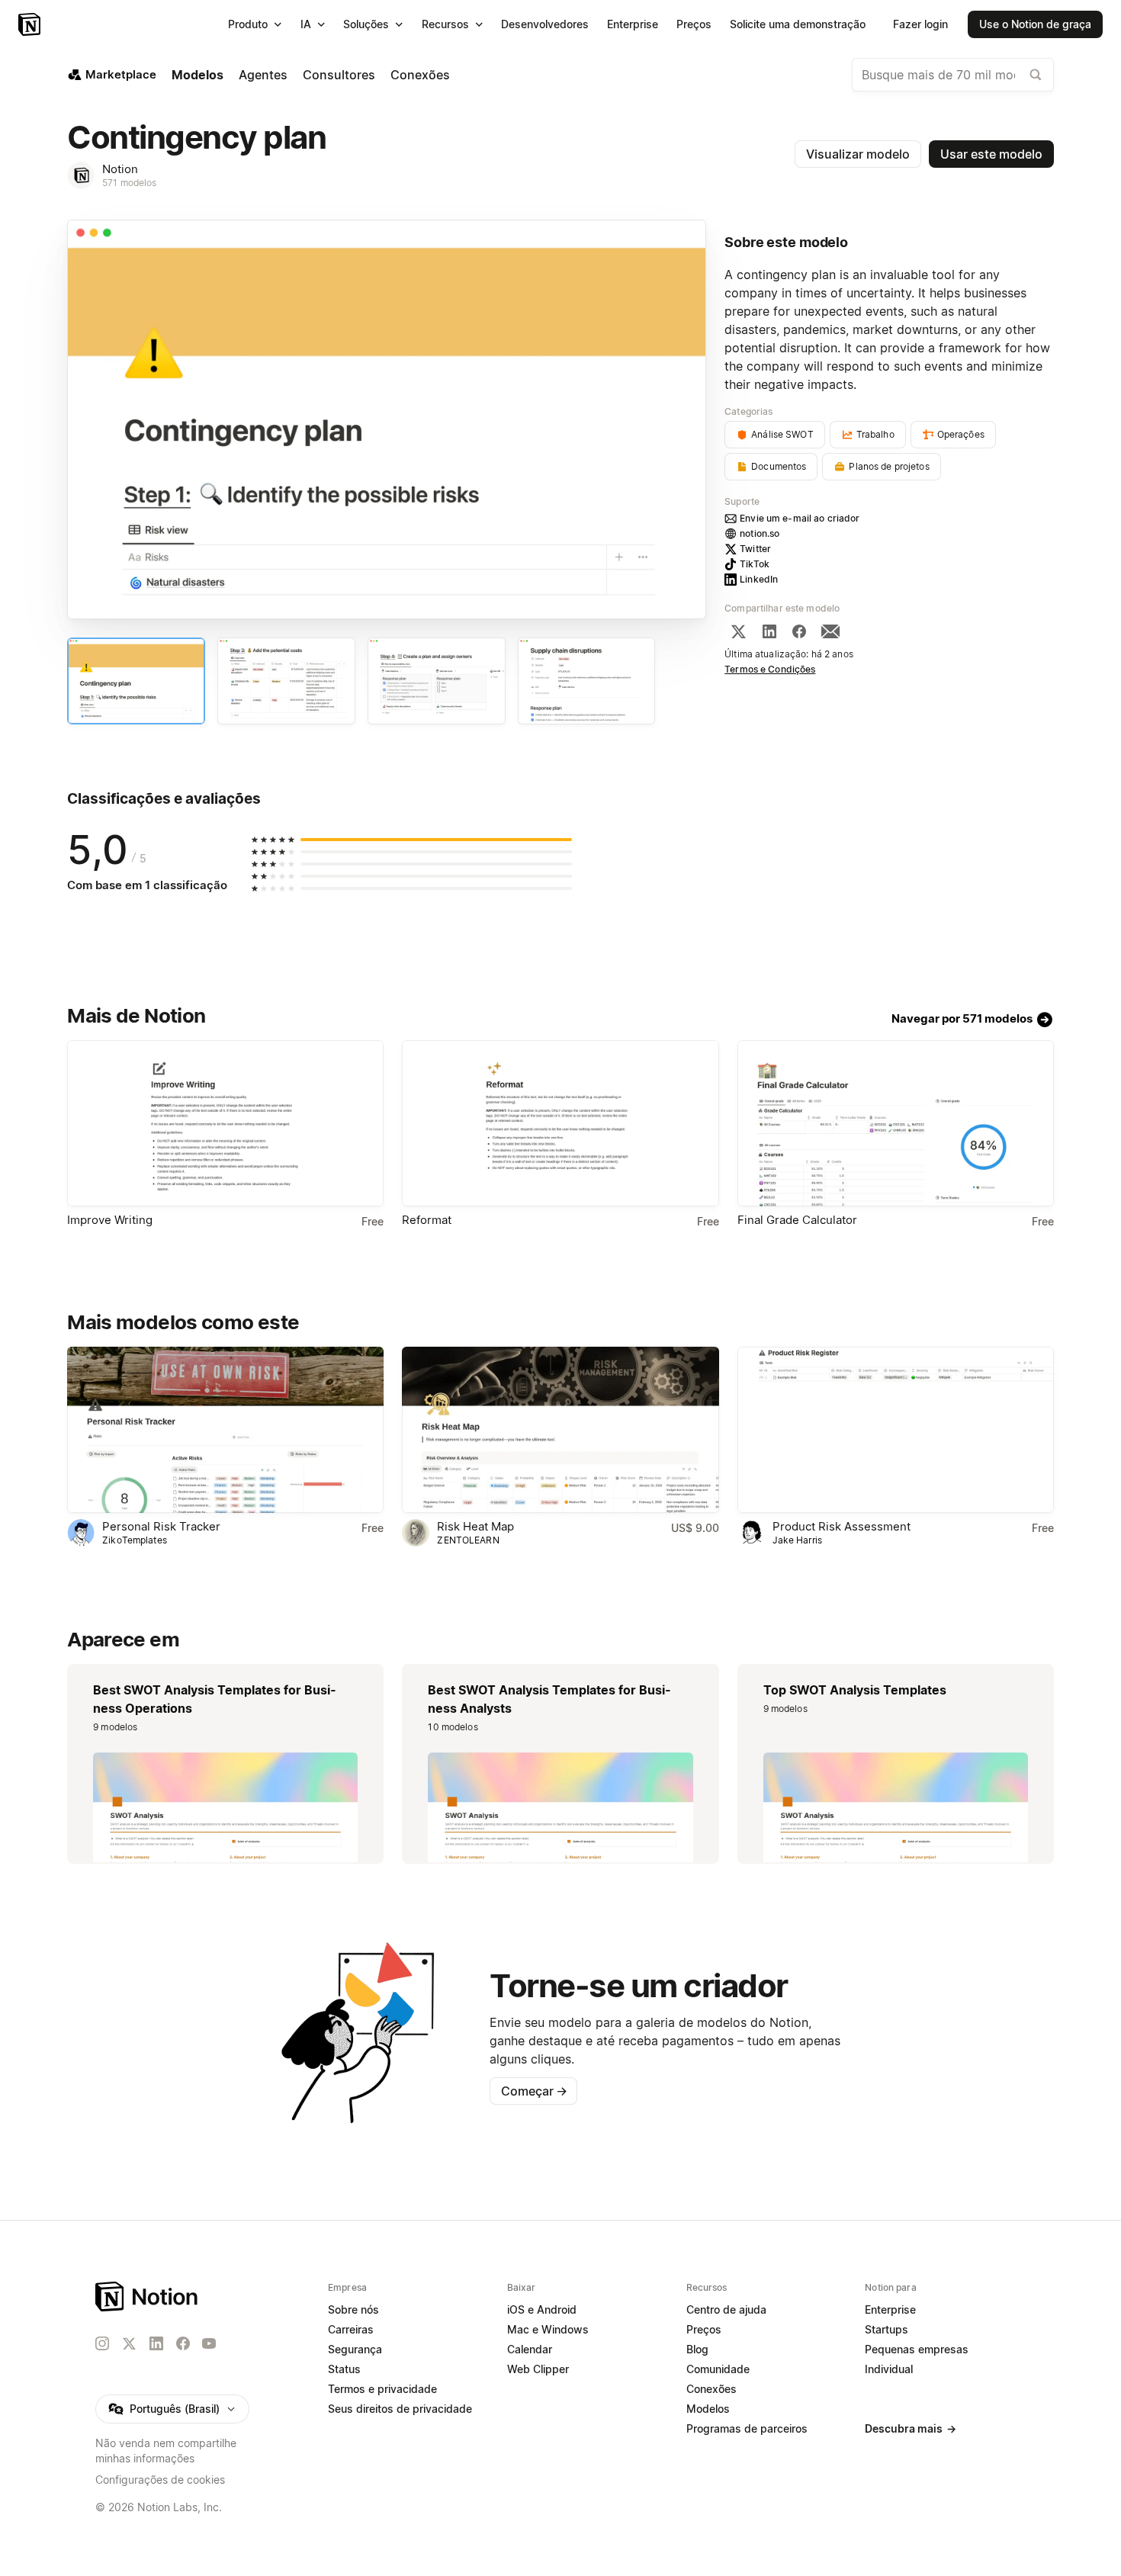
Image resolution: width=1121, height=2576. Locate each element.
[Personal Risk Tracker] (225, 1430)
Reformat (427, 1220)
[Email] (830, 631)
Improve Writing (110, 1220)
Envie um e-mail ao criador (800, 518)
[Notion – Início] (31, 24)
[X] (738, 631)
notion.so (760, 533)
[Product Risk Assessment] (896, 1430)
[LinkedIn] (769, 631)
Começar (534, 2091)
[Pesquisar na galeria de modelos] (1036, 75)
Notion (120, 169)
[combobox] (953, 75)
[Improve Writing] (225, 1123)
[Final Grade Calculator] (896, 1123)
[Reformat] (560, 1123)
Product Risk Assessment (842, 1526)
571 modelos (129, 183)
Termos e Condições (770, 669)
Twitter (755, 549)
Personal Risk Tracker (161, 1526)
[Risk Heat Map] (560, 1430)
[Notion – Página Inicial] (148, 2297)
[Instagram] (102, 2343)
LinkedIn (759, 579)
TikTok (755, 564)
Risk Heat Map (475, 1526)
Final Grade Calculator (797, 1220)
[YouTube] (209, 2343)
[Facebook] (799, 631)
